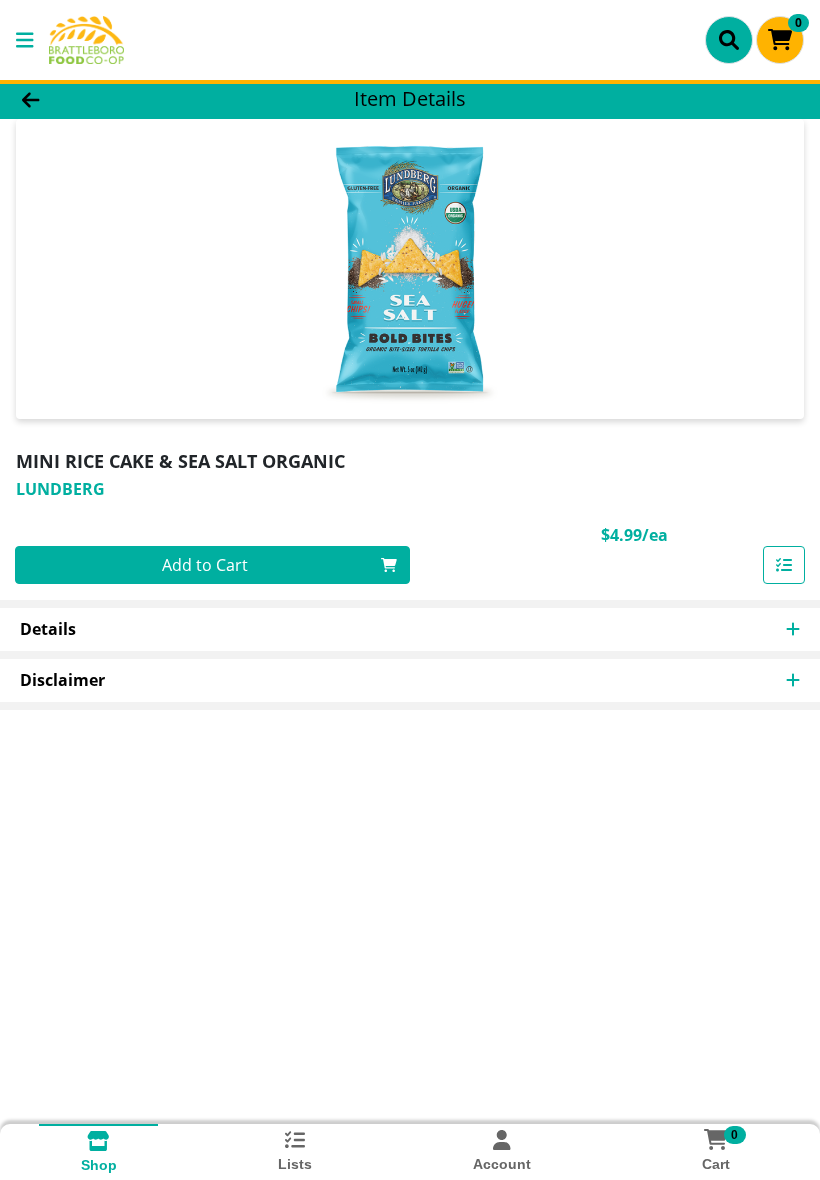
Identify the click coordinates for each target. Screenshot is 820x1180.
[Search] (729, 40)
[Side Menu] (25, 40)
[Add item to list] (784, 565)
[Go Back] (114, 98)
